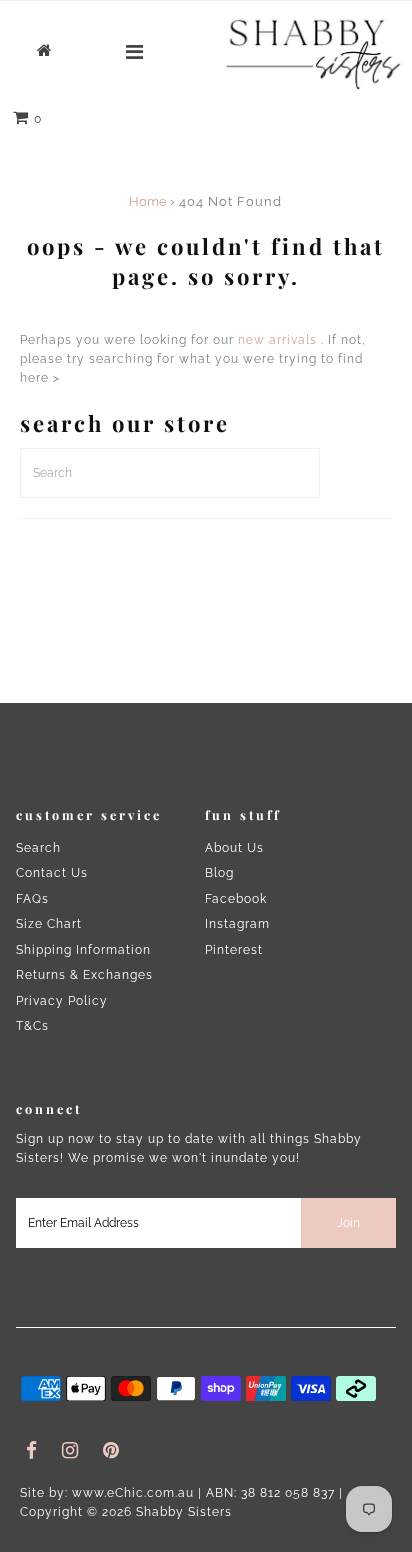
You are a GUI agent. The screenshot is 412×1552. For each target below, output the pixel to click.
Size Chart (49, 924)
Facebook (236, 899)
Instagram (237, 924)
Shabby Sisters (184, 1512)
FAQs (32, 899)
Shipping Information (83, 950)
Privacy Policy (62, 1001)
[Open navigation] (134, 52)
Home (148, 201)
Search (38, 848)
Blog (219, 873)
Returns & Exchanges (84, 975)
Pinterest (234, 950)
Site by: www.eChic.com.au (107, 1493)
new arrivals (277, 340)
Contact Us (52, 873)
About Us (234, 848)
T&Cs (32, 1026)
